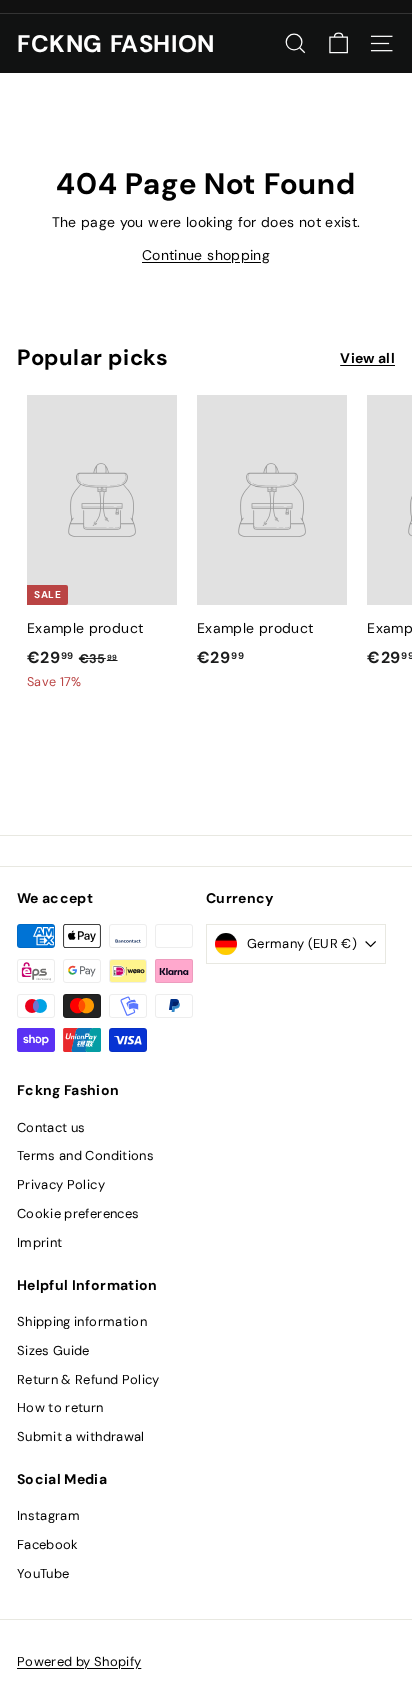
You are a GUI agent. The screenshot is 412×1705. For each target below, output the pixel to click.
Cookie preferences (78, 1213)
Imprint (39, 1242)
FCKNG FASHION (116, 44)
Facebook (48, 1544)
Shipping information (82, 1321)
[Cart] (338, 43)
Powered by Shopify (79, 1661)
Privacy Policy (61, 1184)
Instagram (48, 1515)
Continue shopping (206, 255)
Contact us (51, 1127)
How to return (60, 1407)
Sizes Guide (53, 1350)
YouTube (43, 1573)
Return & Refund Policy (88, 1379)
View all (367, 358)
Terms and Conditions (85, 1155)
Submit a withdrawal (81, 1436)
